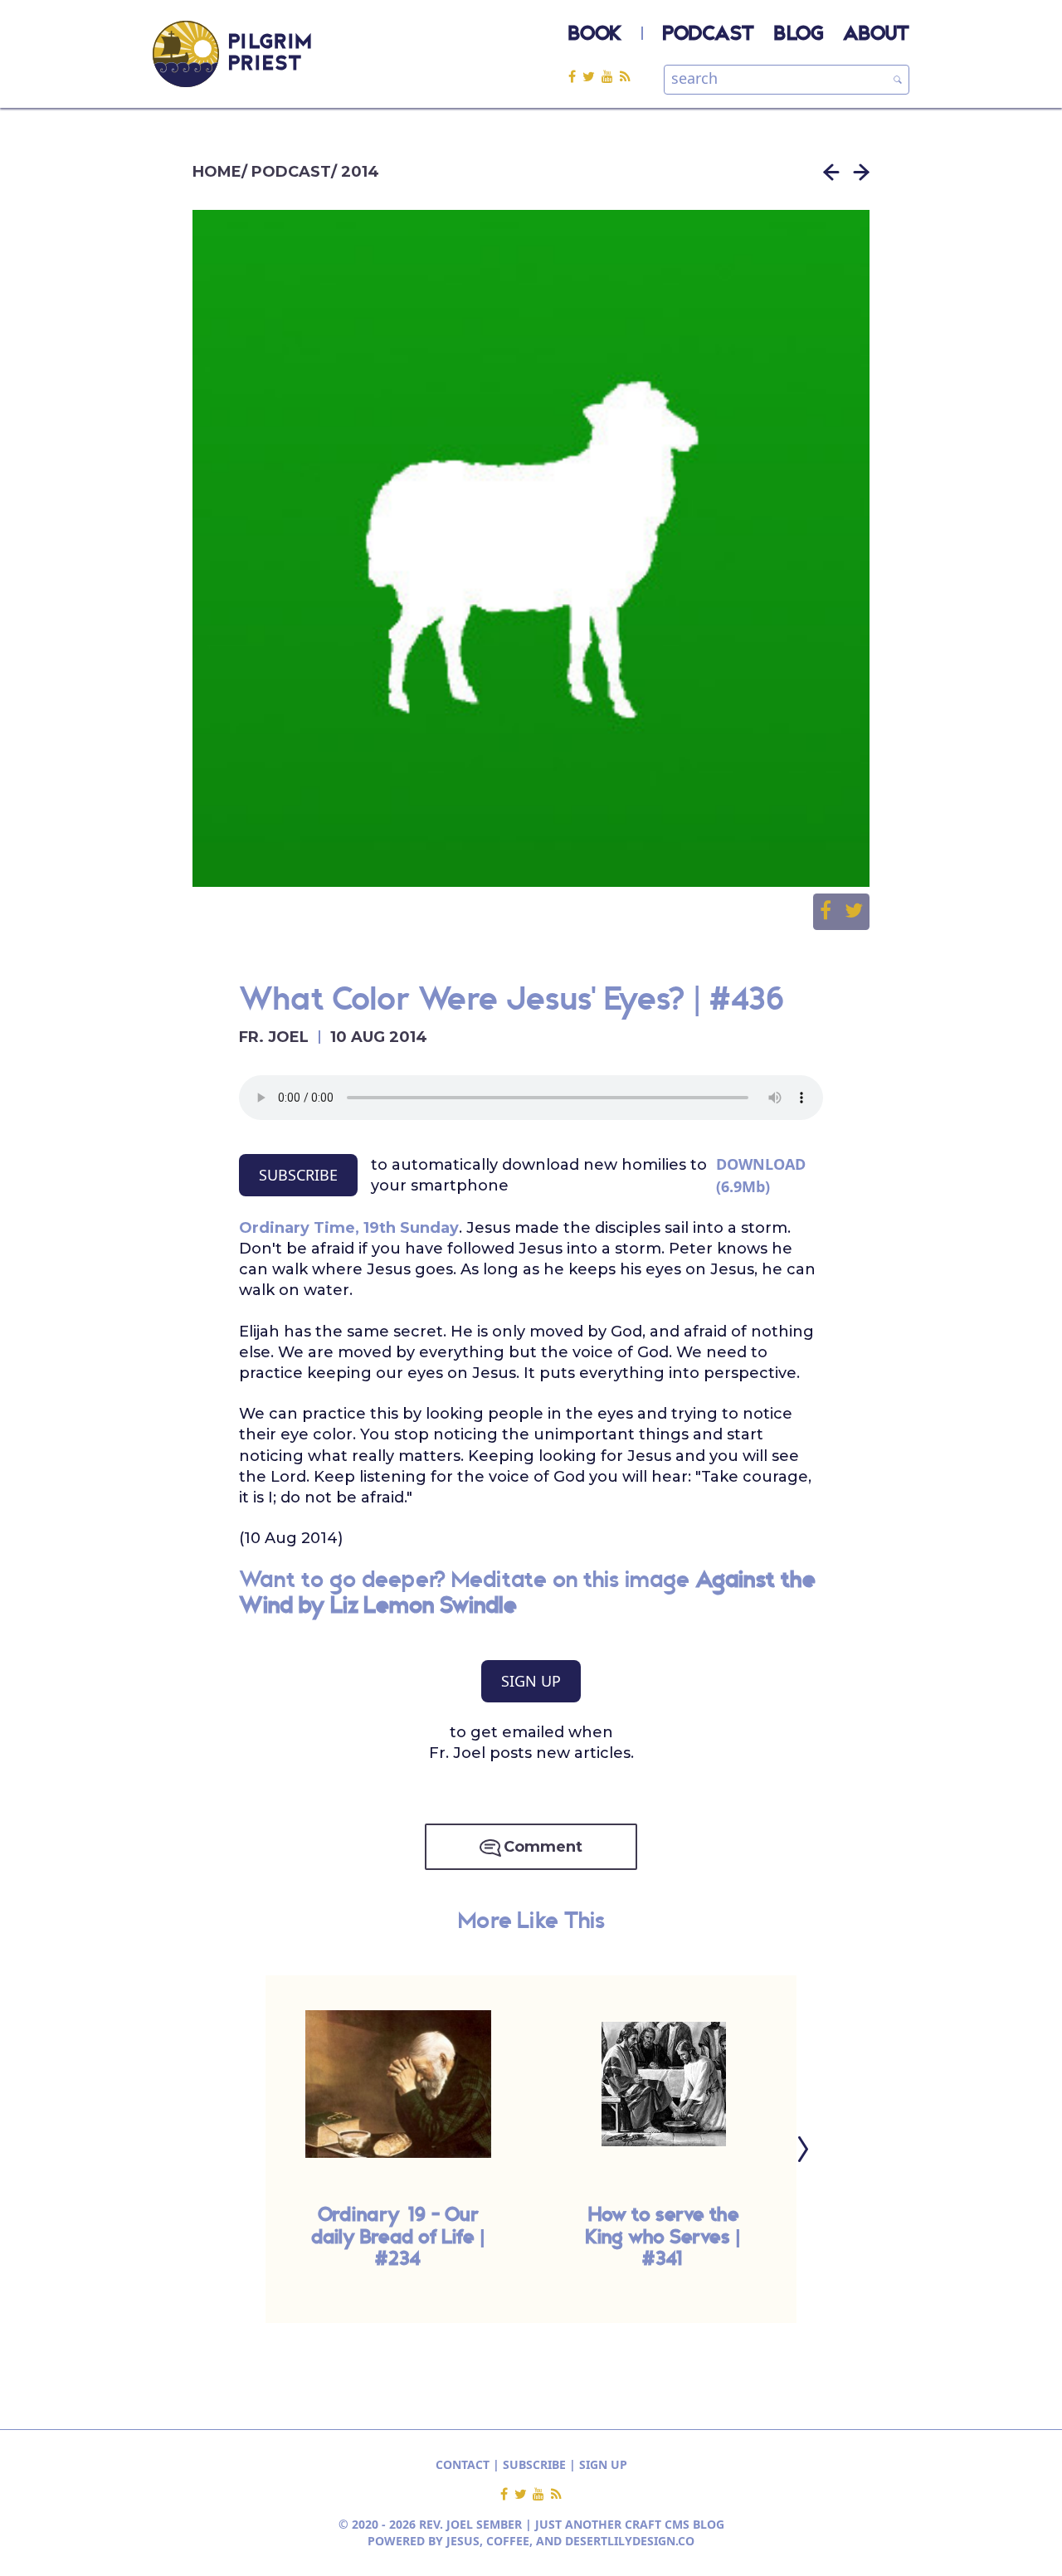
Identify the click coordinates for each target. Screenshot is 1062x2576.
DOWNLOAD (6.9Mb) (761, 1175)
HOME (217, 172)
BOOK (595, 35)
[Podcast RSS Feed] (625, 76)
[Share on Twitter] (854, 912)
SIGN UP (531, 1681)
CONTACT (463, 2464)
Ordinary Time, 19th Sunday (349, 1228)
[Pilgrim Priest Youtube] (611, 76)
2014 (360, 172)
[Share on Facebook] (832, 912)
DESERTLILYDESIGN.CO (630, 2541)
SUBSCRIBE (298, 1175)
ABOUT (876, 35)
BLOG (799, 35)
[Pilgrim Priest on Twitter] (592, 76)
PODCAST (709, 35)
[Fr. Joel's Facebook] (575, 76)
